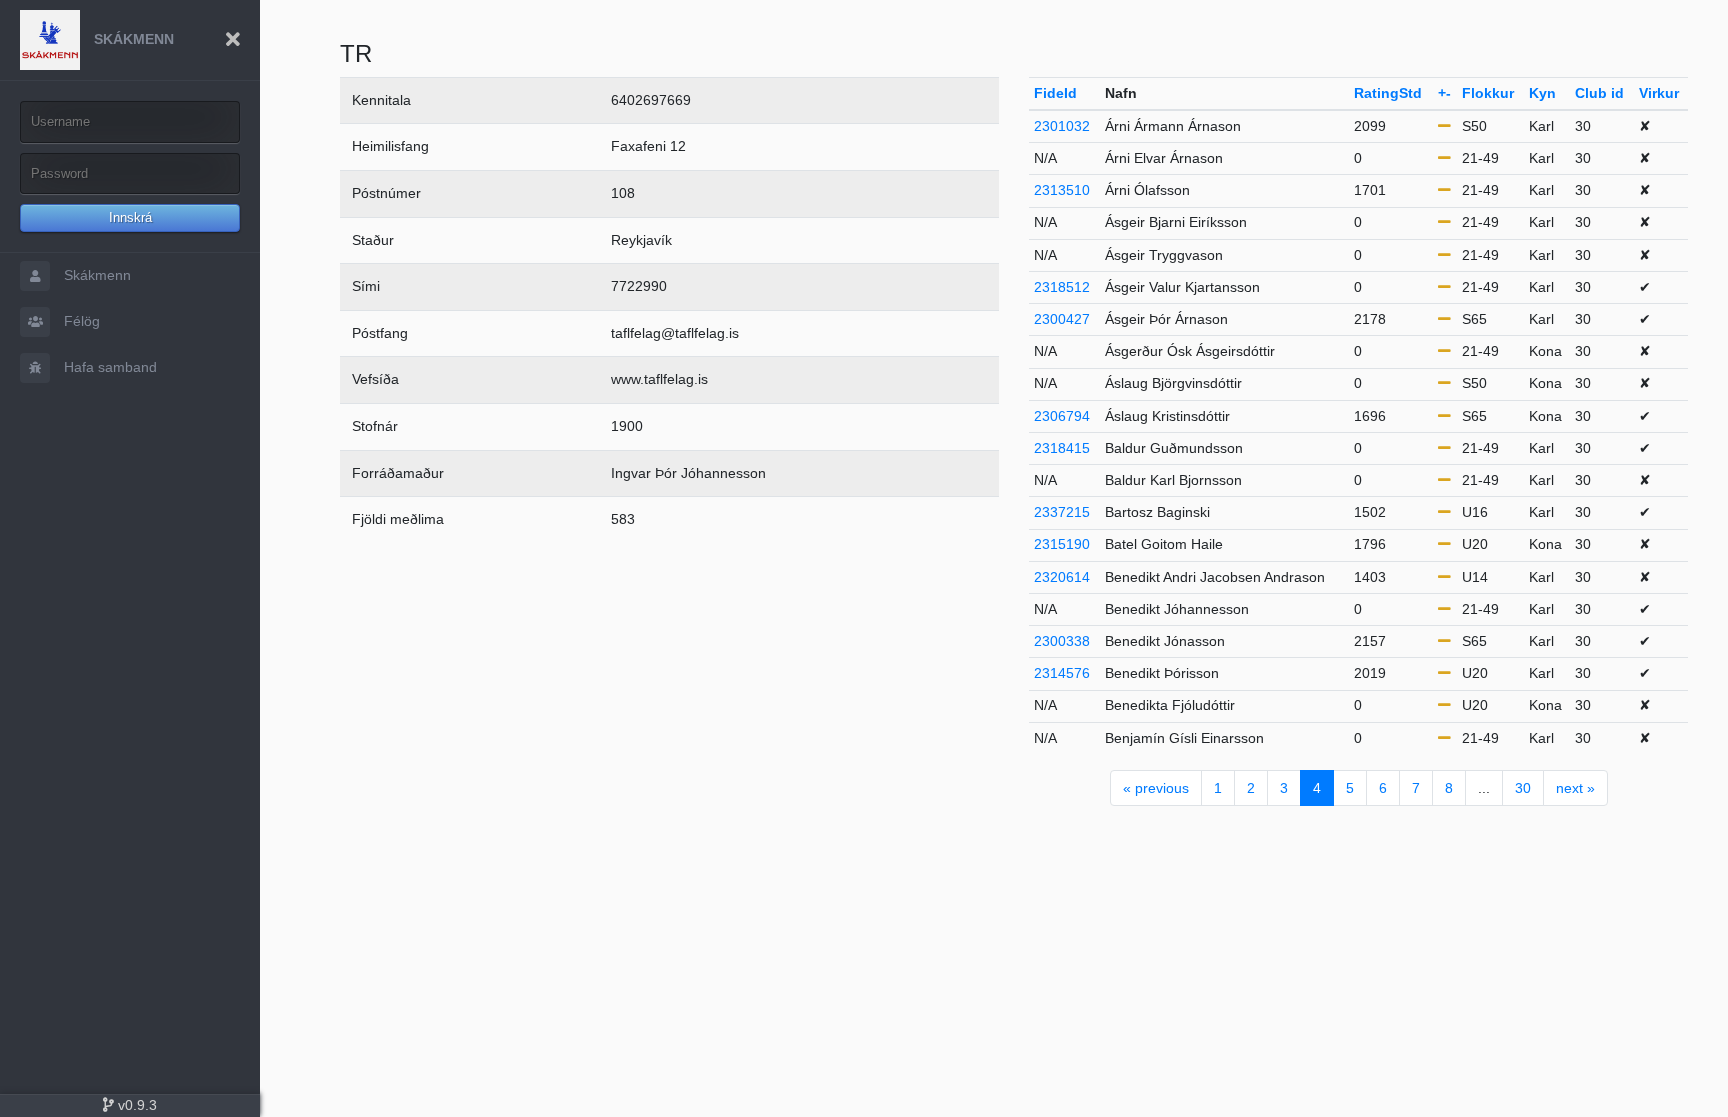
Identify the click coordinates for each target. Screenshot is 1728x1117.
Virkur (1659, 93)
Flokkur (1488, 93)
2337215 (1062, 512)
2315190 (1062, 544)
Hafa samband (108, 367)
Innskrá (130, 217)
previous (1156, 788)
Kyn (1542, 93)
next (1575, 788)
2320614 (1062, 577)
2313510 (1062, 190)
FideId (1055, 93)
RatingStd (1388, 93)
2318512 (1062, 287)
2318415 (1062, 448)
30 (1523, 788)
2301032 (1062, 126)
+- (1444, 93)
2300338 (1062, 641)
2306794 (1062, 416)
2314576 (1062, 673)
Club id (1599, 93)
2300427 (1062, 319)
